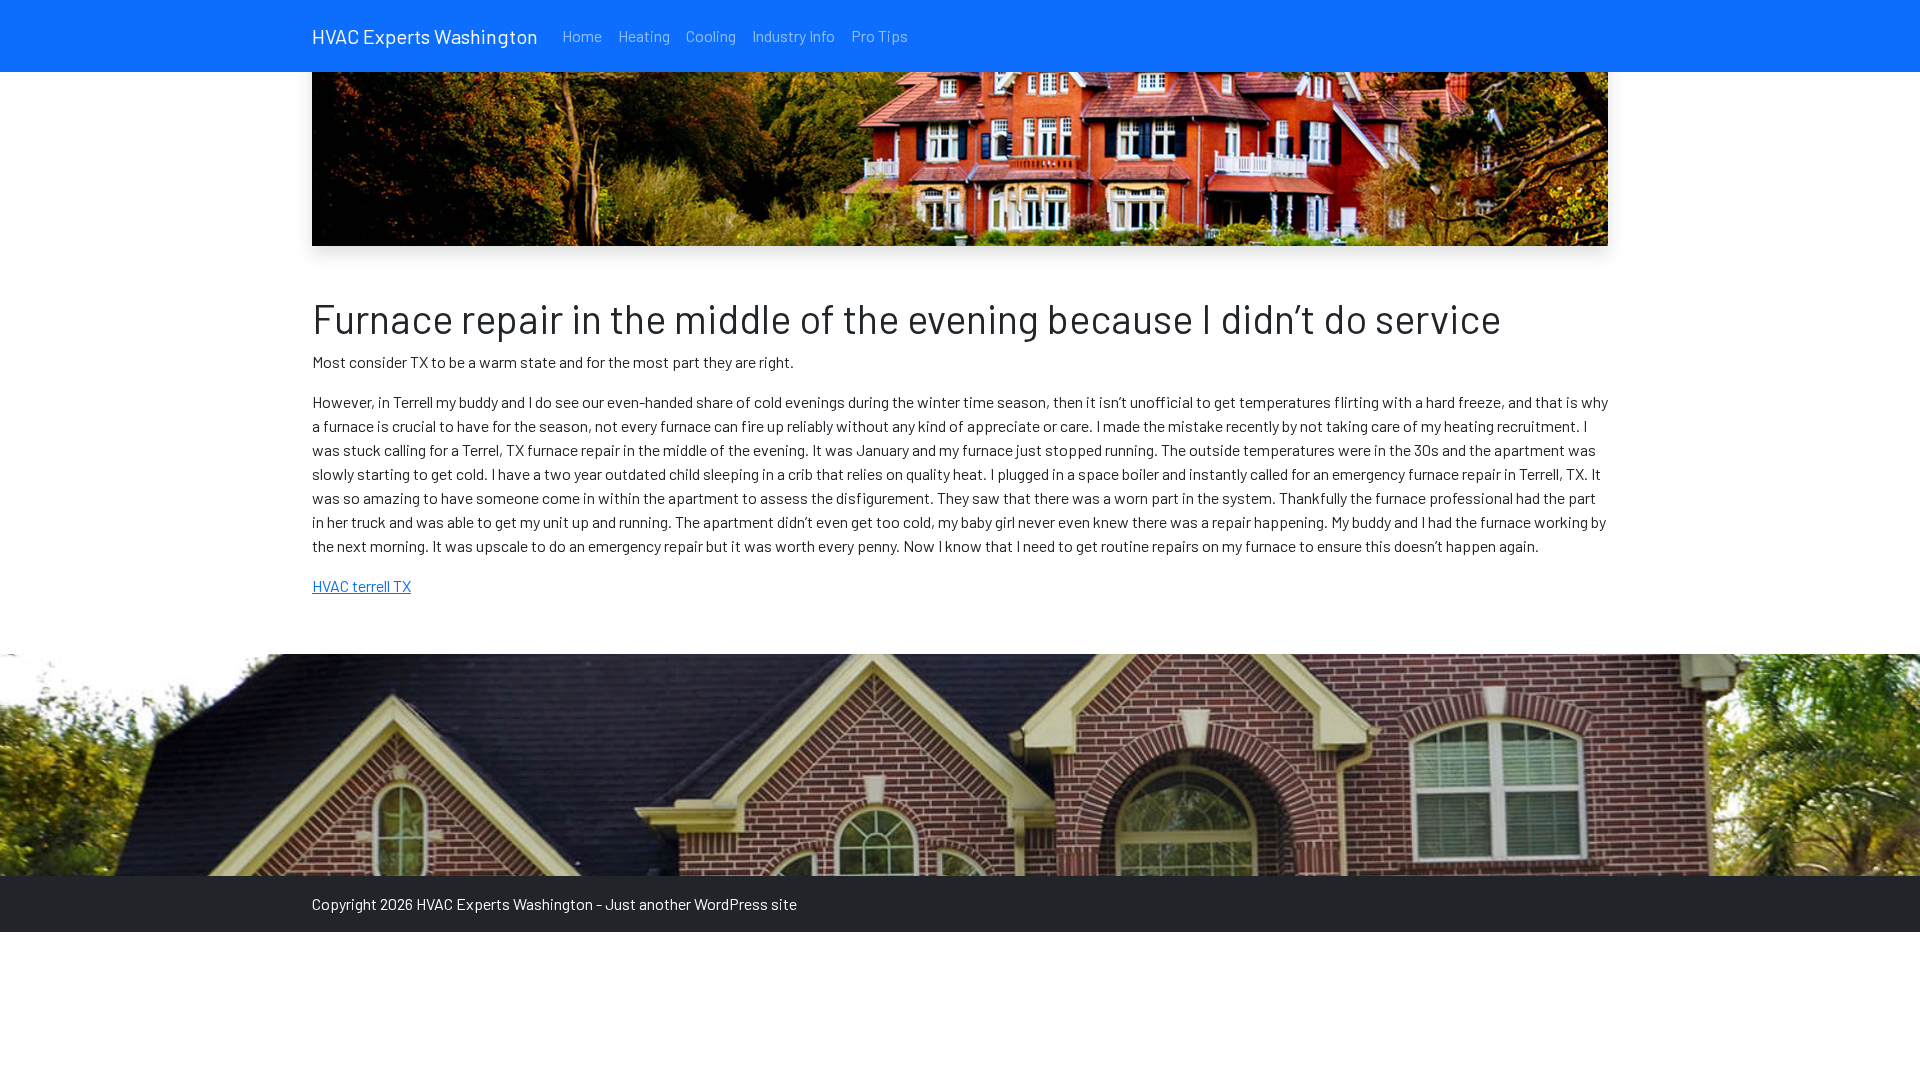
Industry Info (793, 35)
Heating (644, 35)
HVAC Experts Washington (425, 36)
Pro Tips (879, 35)
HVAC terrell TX (361, 585)
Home (582, 35)
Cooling (711, 35)
